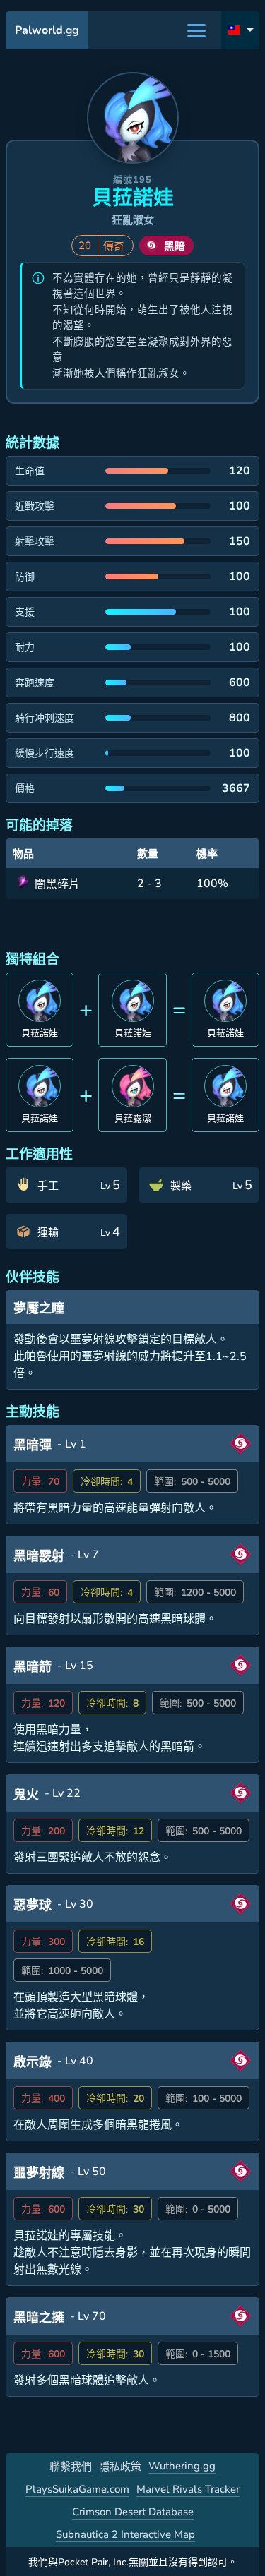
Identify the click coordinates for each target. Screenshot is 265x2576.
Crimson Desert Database (133, 2512)
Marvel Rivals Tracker (188, 2489)
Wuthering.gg (182, 2466)
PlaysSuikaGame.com (77, 2489)
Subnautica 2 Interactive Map (125, 2534)
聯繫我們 (71, 2467)
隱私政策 (120, 2467)
